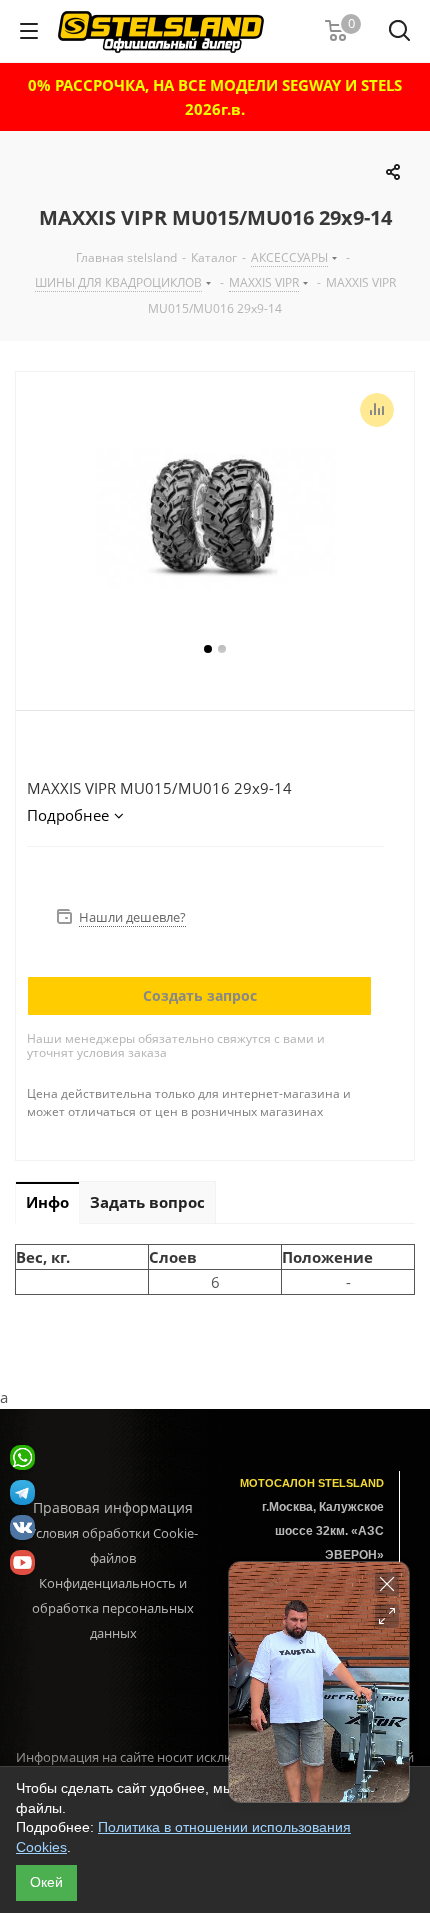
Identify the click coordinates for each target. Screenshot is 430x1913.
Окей (46, 1882)
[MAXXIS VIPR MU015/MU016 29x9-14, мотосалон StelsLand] (215, 517)
